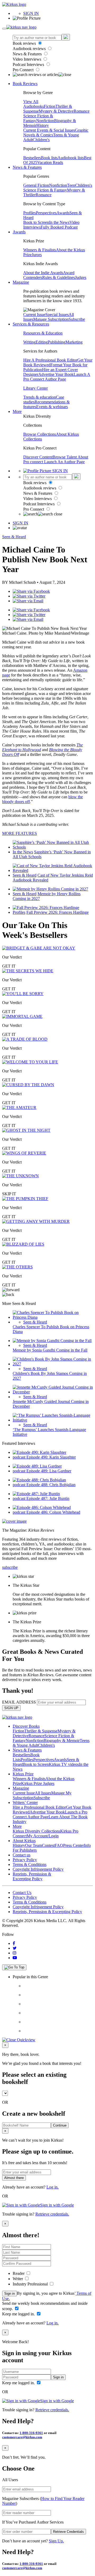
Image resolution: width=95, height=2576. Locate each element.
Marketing (74, 342)
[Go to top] (14, 1967)
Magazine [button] (21, 282)
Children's (41, 140)
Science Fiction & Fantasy (45, 190)
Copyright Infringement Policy (38, 1869)
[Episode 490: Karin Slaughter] (39, 1452)
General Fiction (36, 185)
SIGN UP (11, 1708)
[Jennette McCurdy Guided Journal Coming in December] (53, 1392)
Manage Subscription (51, 319)
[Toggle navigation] (4, 29)
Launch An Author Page (64, 462)
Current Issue (34, 315)
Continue (60, 2125)
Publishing (57, 342)
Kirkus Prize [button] (23, 1774)
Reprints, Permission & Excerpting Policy (32, 1876)
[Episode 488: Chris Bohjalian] (39, 1480)
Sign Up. (56, 2541)
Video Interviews (27, 59)
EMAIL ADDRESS (19, 1702)
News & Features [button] (27, 167)
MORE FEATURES (20, 833)
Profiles (30, 213)
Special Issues (57, 315)
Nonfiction (45, 121)
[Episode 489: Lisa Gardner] (37, 1466)
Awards (63, 213)
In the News (59, 222)
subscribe (10, 1567)
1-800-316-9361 (31, 2433)
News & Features (28, 54)
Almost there (14, 2178)
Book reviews (25, 43)
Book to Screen (36, 222)
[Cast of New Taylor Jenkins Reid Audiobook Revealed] (53, 870)
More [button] (17, 411)
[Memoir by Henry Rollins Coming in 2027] (50, 889)
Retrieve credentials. (52, 2214)
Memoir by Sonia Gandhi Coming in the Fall (50, 1350)
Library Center (35, 388)
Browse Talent (65, 457)
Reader (19, 2273)
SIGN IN (31, 13)
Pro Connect (24, 70)
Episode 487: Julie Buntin (48, 1498)
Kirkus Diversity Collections (36, 1831)
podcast (20, 1457)
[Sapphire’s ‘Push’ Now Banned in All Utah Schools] (53, 847)
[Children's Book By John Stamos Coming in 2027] (53, 1364)
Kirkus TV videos (64, 1764)
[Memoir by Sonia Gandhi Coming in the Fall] (52, 1341)
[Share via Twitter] (29, 596)
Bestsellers (32, 158)
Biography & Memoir (62, 1741)
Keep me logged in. (19, 2314)
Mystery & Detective (56, 111)
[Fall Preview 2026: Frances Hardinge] (46, 908)
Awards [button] (19, 232)
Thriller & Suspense (41, 1731)
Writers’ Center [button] (25, 1802)
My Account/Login (43, 1836)
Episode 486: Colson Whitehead (53, 1512)
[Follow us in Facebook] (14, 1943)
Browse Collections (40, 434)
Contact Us (22, 1893)
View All (31, 102)
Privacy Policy (25, 1860)
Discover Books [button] (26, 1726)
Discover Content (38, 457)
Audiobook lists (71, 158)
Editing (42, 342)
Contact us (22, 1855)
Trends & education (40, 397)
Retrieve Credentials (68, 2532)
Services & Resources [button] (31, 324)
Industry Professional (31, 2284)
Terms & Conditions (30, 1864)
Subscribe (77, 319)
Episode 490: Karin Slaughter (51, 1457)
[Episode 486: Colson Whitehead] (42, 1507)
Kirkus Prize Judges (38, 1783)
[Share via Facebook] (31, 591)
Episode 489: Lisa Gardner (49, 1471)
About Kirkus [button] (24, 1841)
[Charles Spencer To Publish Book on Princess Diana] (53, 1317)
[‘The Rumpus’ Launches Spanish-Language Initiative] (53, 1420)
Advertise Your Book (56, 374)
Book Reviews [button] (25, 84)
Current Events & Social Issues (49, 130)
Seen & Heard (14, 537)
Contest (48, 1845)
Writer (18, 2279)
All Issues (43, 1793)
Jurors (37, 255)
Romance (82, 111)
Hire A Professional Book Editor (50, 360)
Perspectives (46, 213)
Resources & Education (43, 333)
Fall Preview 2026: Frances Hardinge (58, 912)
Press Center (73, 1845)
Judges (81, 277)
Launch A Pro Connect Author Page (57, 377)
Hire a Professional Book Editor (39, 1807)
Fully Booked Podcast (59, 227)
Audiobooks (34, 106)
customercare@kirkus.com (22, 2437)
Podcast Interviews (29, 64)
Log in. (53, 2187)
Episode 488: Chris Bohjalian (51, 1485)
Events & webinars (52, 407)
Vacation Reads (50, 162)
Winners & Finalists (40, 250)
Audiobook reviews (30, 49)
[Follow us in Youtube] (15, 1958)
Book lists (49, 158)
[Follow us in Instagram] (15, 1953)
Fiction (50, 106)
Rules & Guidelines (59, 277)
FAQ (59, 1845)
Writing (29, 342)
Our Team (34, 1845)
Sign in (9, 2294)
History (43, 125)
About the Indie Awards (43, 273)
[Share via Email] (28, 601)
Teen (71, 185)
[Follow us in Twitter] (15, 1948)
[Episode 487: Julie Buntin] (36, 1494)
